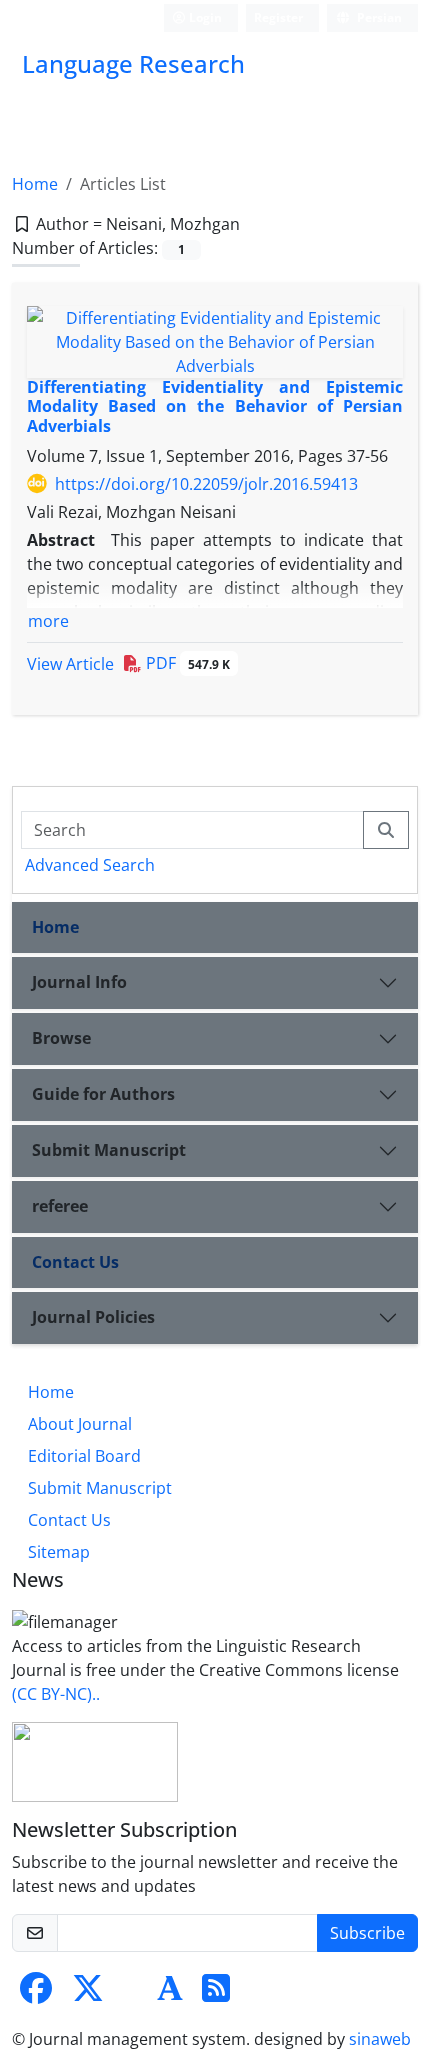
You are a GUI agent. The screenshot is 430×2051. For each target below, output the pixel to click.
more (48, 621)
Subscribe (367, 1933)
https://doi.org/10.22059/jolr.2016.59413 (206, 484)
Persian (378, 17)
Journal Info (79, 982)
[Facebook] (36, 1994)
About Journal (80, 1424)
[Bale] (132, 1994)
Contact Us (75, 1262)
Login (204, 17)
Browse (61, 1038)
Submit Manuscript (109, 1150)
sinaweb (380, 2039)
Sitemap (59, 1552)
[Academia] (170, 1994)
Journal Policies (93, 1317)
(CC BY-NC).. (56, 1694)
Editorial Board (84, 1456)
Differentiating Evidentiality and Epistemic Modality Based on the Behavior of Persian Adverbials (215, 406)
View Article (70, 664)
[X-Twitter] (88, 1994)
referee (60, 1206)
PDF (186, 663)
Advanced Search (90, 865)
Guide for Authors (103, 1094)
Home (35, 184)
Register (278, 17)
